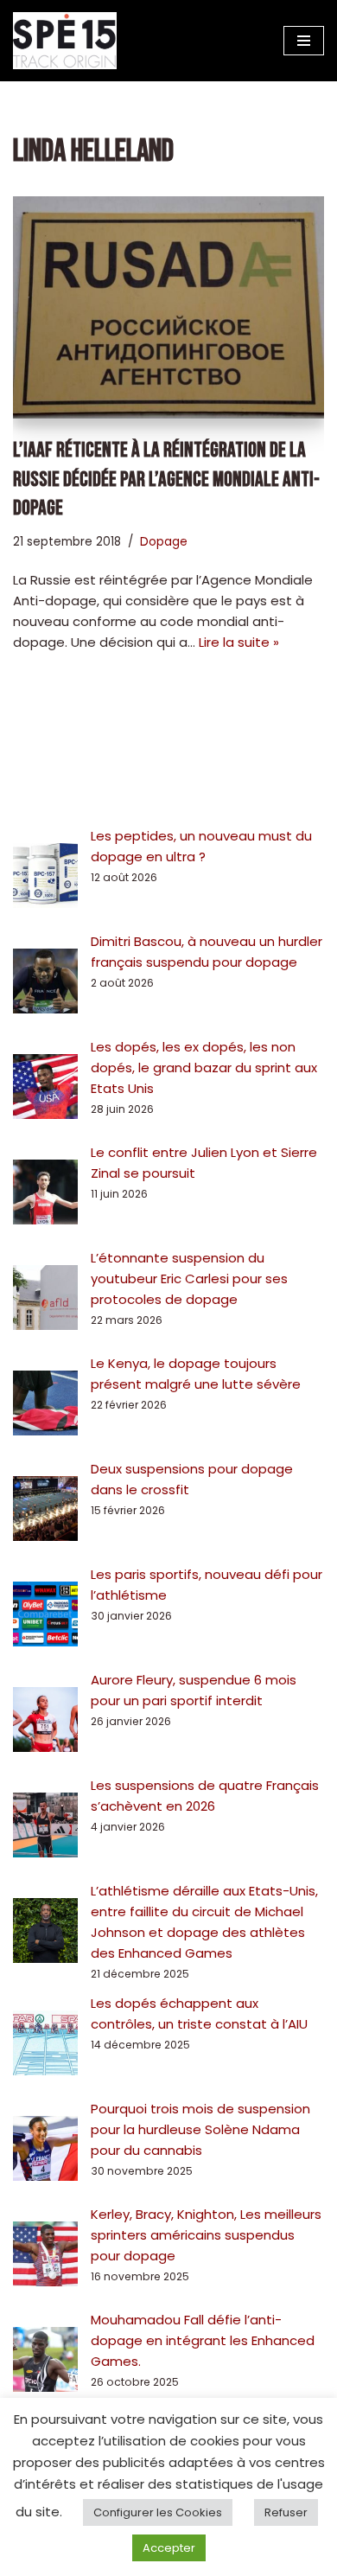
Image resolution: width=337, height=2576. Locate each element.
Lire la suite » (239, 642)
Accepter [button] (169, 2548)
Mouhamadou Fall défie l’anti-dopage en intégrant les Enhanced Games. (203, 2340)
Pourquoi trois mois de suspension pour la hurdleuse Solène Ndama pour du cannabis (200, 2129)
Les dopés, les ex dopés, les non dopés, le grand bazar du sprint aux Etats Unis (204, 1067)
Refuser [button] (286, 2512)
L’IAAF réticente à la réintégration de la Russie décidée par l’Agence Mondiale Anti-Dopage (166, 479)
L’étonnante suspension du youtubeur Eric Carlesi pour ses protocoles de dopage (189, 1278)
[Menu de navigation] (304, 41)
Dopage (164, 542)
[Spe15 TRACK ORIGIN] (65, 41)
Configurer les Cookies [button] (158, 2512)
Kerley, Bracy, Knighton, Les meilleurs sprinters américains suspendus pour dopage (206, 2235)
